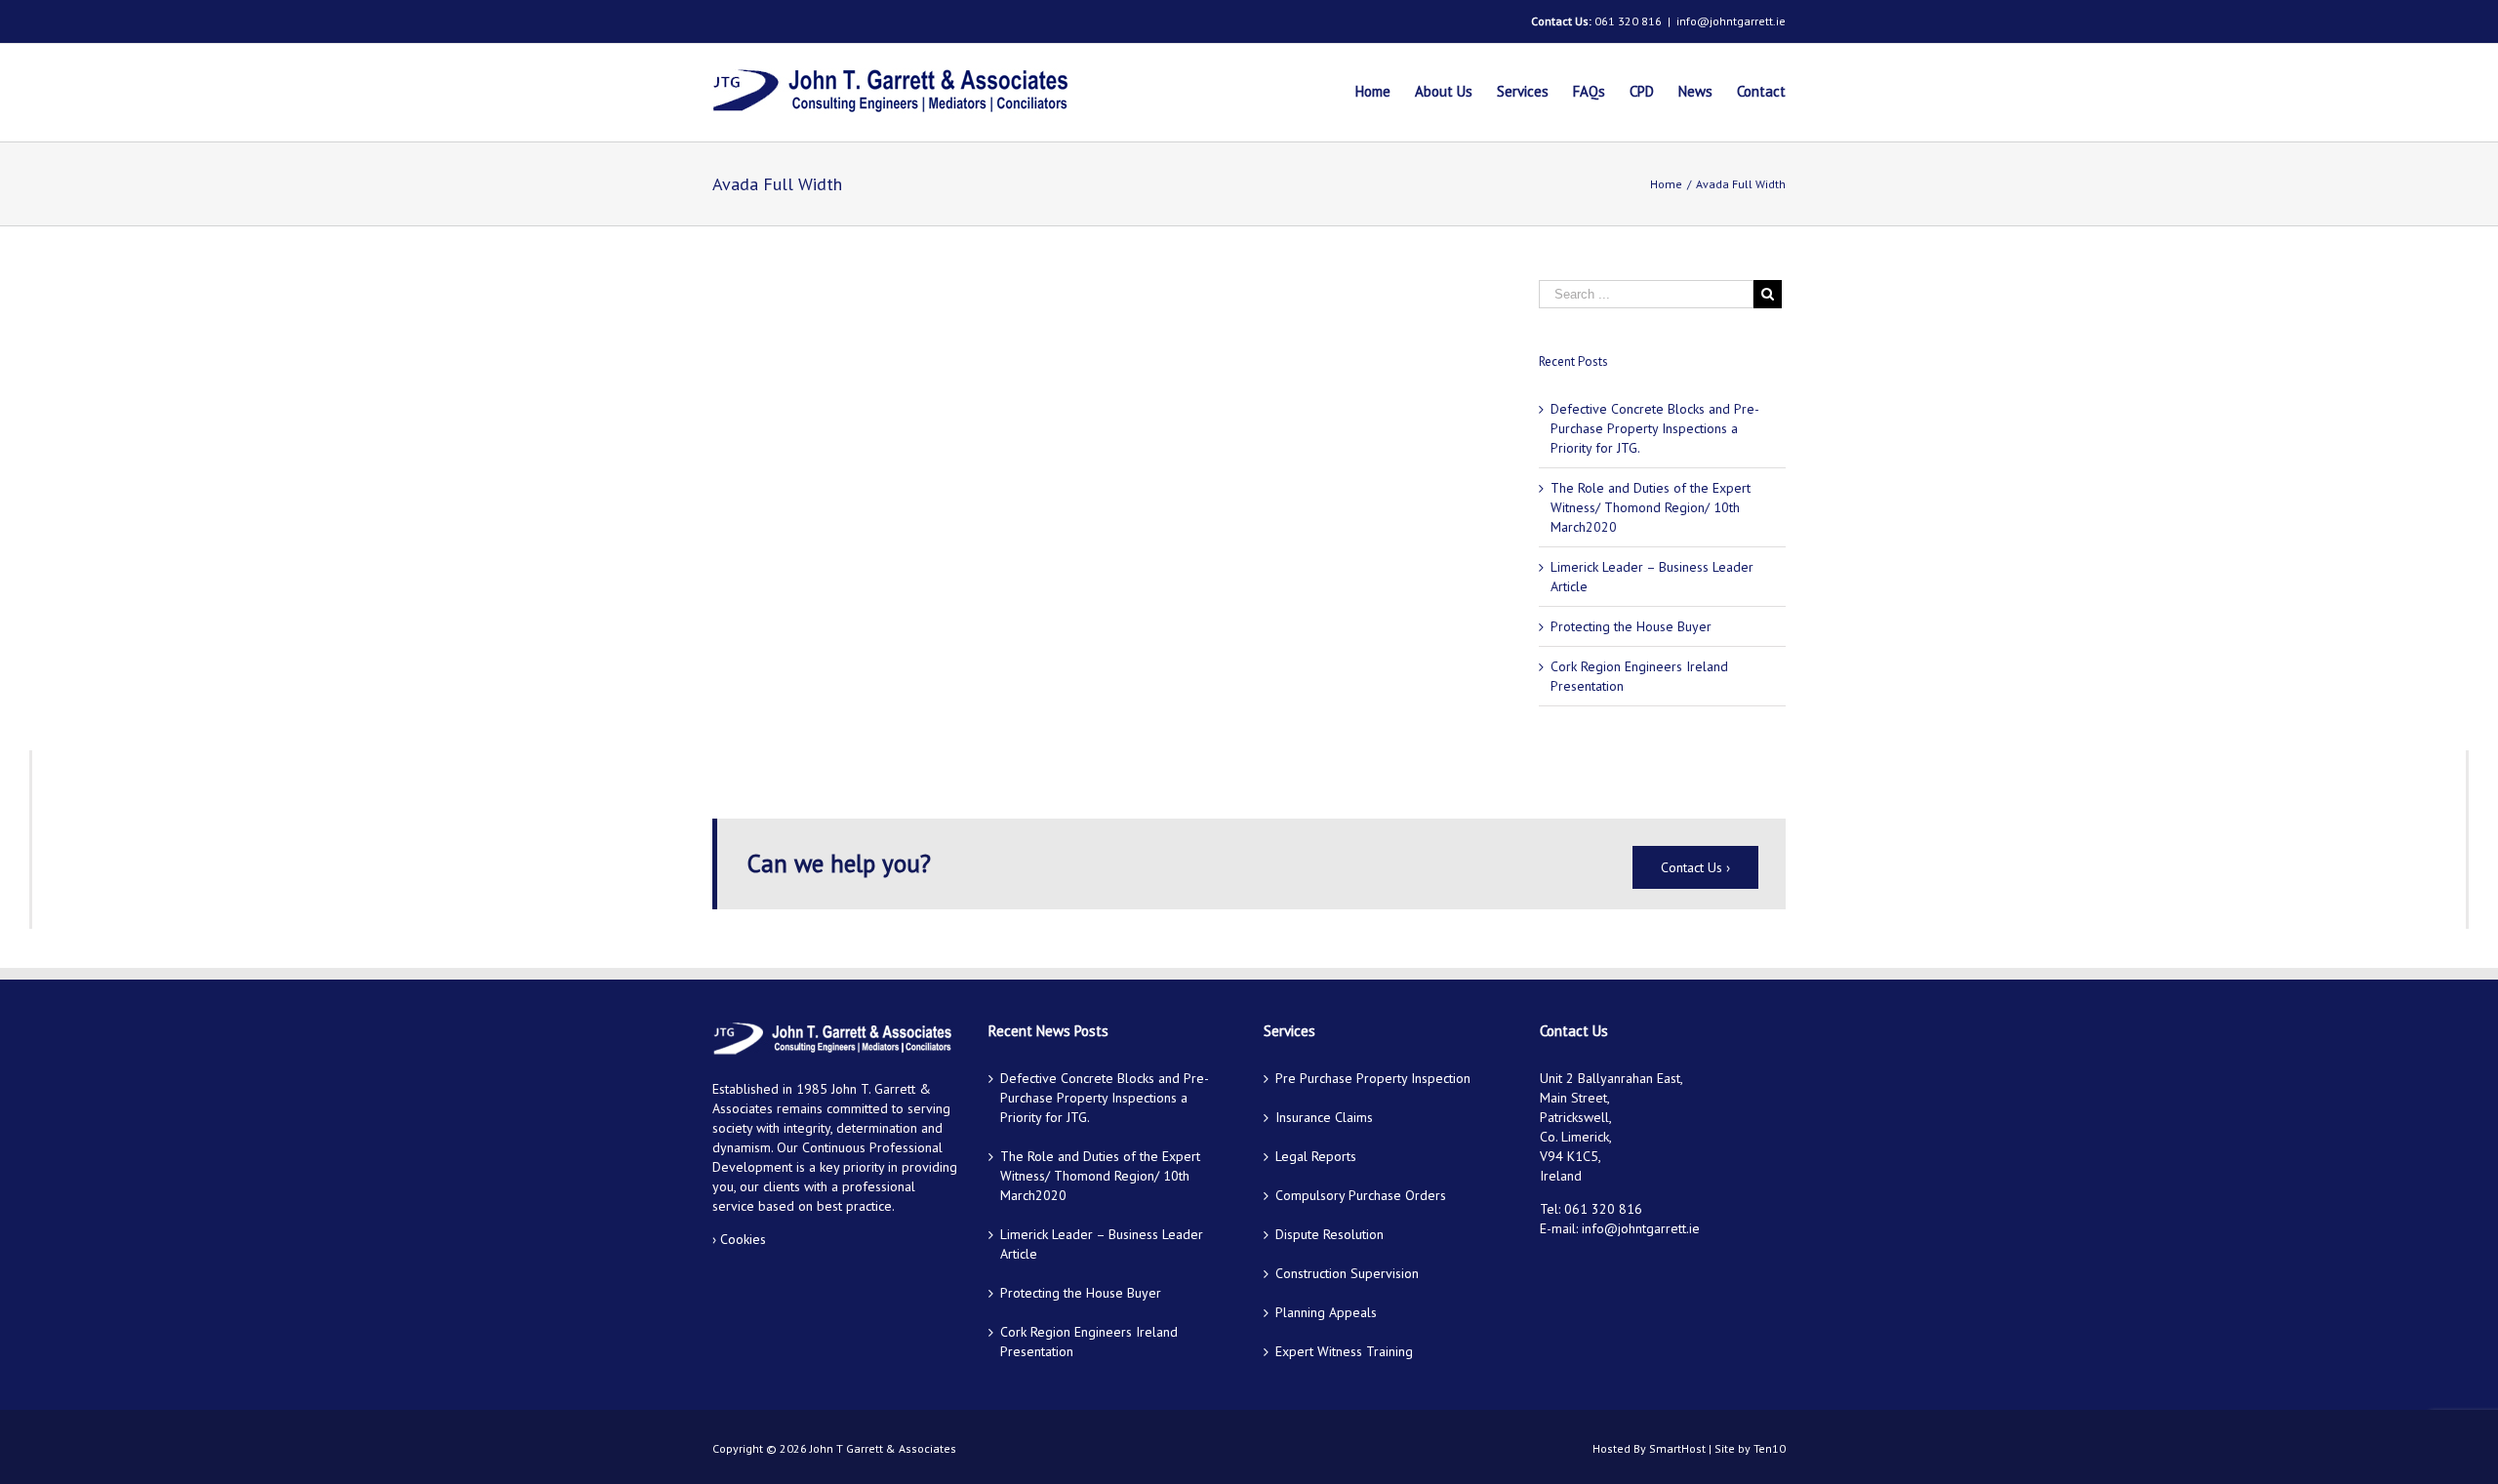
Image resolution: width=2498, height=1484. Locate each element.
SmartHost (1677, 1448)
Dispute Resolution (1330, 1234)
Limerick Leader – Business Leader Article (1102, 1244)
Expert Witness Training (1344, 1351)
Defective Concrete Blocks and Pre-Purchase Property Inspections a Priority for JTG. (1655, 428)
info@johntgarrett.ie (1731, 21)
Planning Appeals (1326, 1312)
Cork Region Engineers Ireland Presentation (1089, 1342)
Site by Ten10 (1750, 1448)
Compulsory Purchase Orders (1361, 1195)
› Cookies (739, 1239)
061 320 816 (1628, 21)
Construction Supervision (1347, 1273)
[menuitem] (1385, 93)
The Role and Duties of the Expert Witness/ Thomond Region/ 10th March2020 (1651, 507)
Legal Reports (1316, 1156)
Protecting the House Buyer (1631, 626)
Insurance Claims (1324, 1117)
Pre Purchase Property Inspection (1373, 1078)
